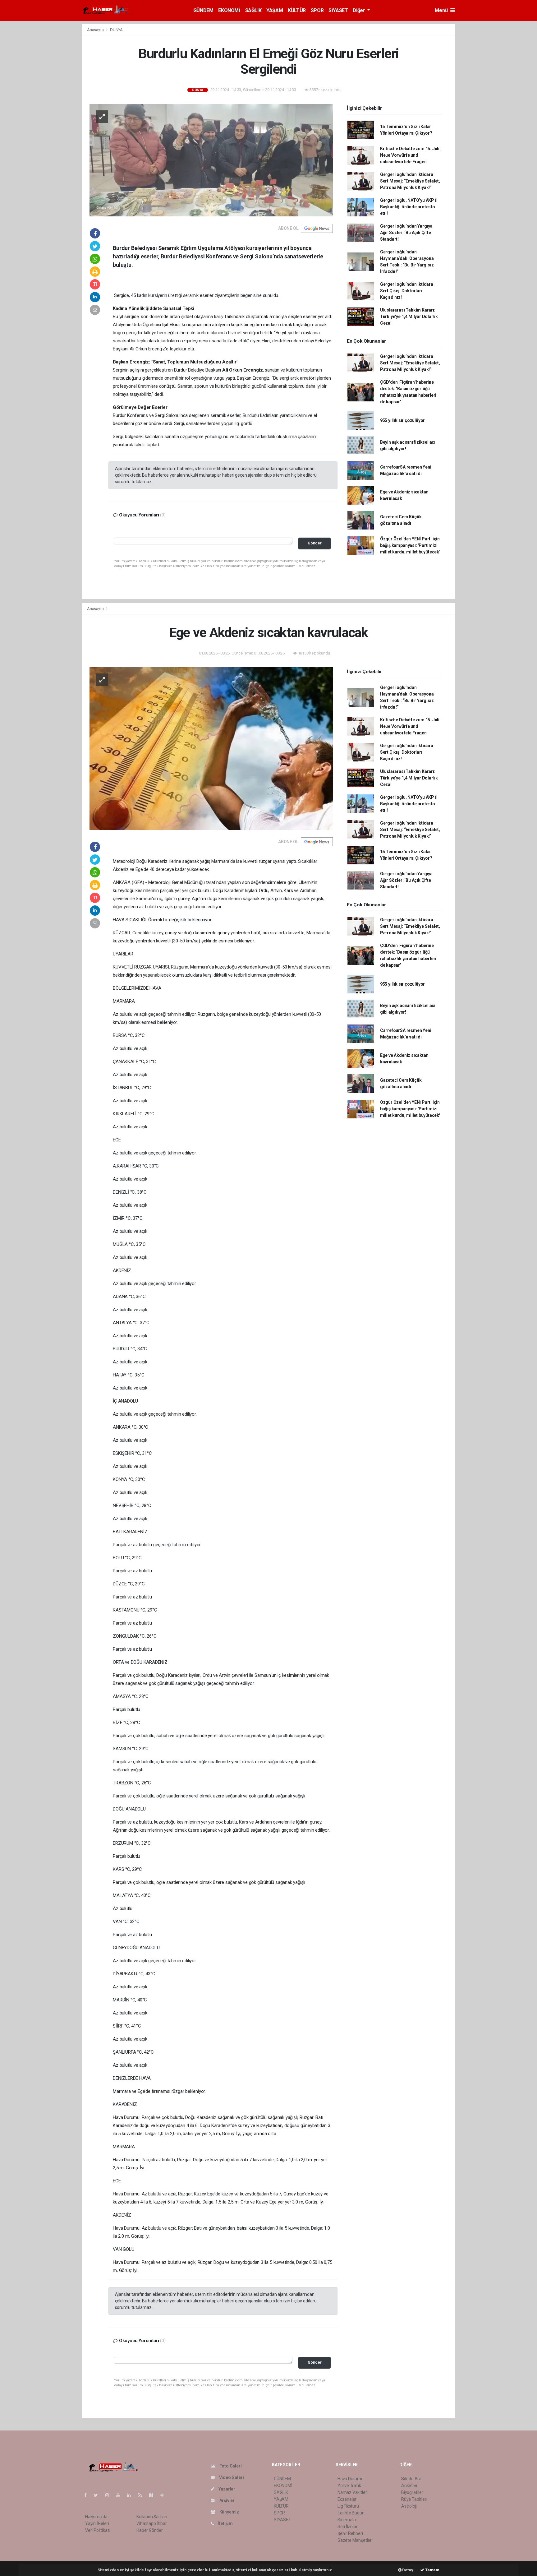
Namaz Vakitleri (353, 2492)
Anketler (409, 2486)
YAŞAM (275, 10)
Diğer (359, 10)
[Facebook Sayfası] (88, 2495)
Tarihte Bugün (351, 2513)
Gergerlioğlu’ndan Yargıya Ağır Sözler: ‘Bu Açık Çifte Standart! (406, 233)
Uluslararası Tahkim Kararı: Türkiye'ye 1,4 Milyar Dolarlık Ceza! (409, 317)
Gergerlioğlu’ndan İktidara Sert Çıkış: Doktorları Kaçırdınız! (407, 291)
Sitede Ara (411, 2479)
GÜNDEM (203, 10)
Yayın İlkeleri (97, 2523)
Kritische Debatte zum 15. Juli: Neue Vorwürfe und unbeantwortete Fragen (410, 155)
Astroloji (409, 2506)
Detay (407, 2570)
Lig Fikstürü (348, 2506)
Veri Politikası (98, 2530)
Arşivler (227, 2500)
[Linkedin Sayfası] (131, 2495)
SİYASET (338, 10)
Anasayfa (96, 30)
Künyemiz (229, 2512)
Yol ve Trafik (349, 2486)
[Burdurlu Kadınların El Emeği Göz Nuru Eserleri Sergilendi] (211, 160)
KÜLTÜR (297, 10)
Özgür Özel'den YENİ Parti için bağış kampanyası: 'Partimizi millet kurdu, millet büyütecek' (410, 545)
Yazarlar (226, 2489)
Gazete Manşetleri (355, 2540)
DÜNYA (116, 30)
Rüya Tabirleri (414, 2499)
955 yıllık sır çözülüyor (402, 420)
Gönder (315, 543)
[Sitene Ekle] (165, 2495)
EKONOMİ (229, 10)
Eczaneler (347, 2499)
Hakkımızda (96, 2517)
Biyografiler (412, 2492)
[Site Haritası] (154, 2495)
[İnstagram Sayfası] (110, 2495)
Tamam (432, 2570)
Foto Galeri (230, 2466)
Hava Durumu (351, 2479)
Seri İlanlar (348, 2527)
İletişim (225, 2523)
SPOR (317, 10)
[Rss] (142, 2495)
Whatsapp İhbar (151, 2523)
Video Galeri (231, 2477)
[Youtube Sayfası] (121, 2495)
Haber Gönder (150, 2530)
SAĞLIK (253, 10)
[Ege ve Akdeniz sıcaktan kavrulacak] (211, 748)
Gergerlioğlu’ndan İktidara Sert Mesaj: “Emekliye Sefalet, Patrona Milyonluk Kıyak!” (410, 181)
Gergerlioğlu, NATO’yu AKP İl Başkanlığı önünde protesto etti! (409, 207)
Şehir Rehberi (350, 2533)
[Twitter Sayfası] (98, 2495)
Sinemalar (347, 2520)
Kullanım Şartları (152, 2517)
